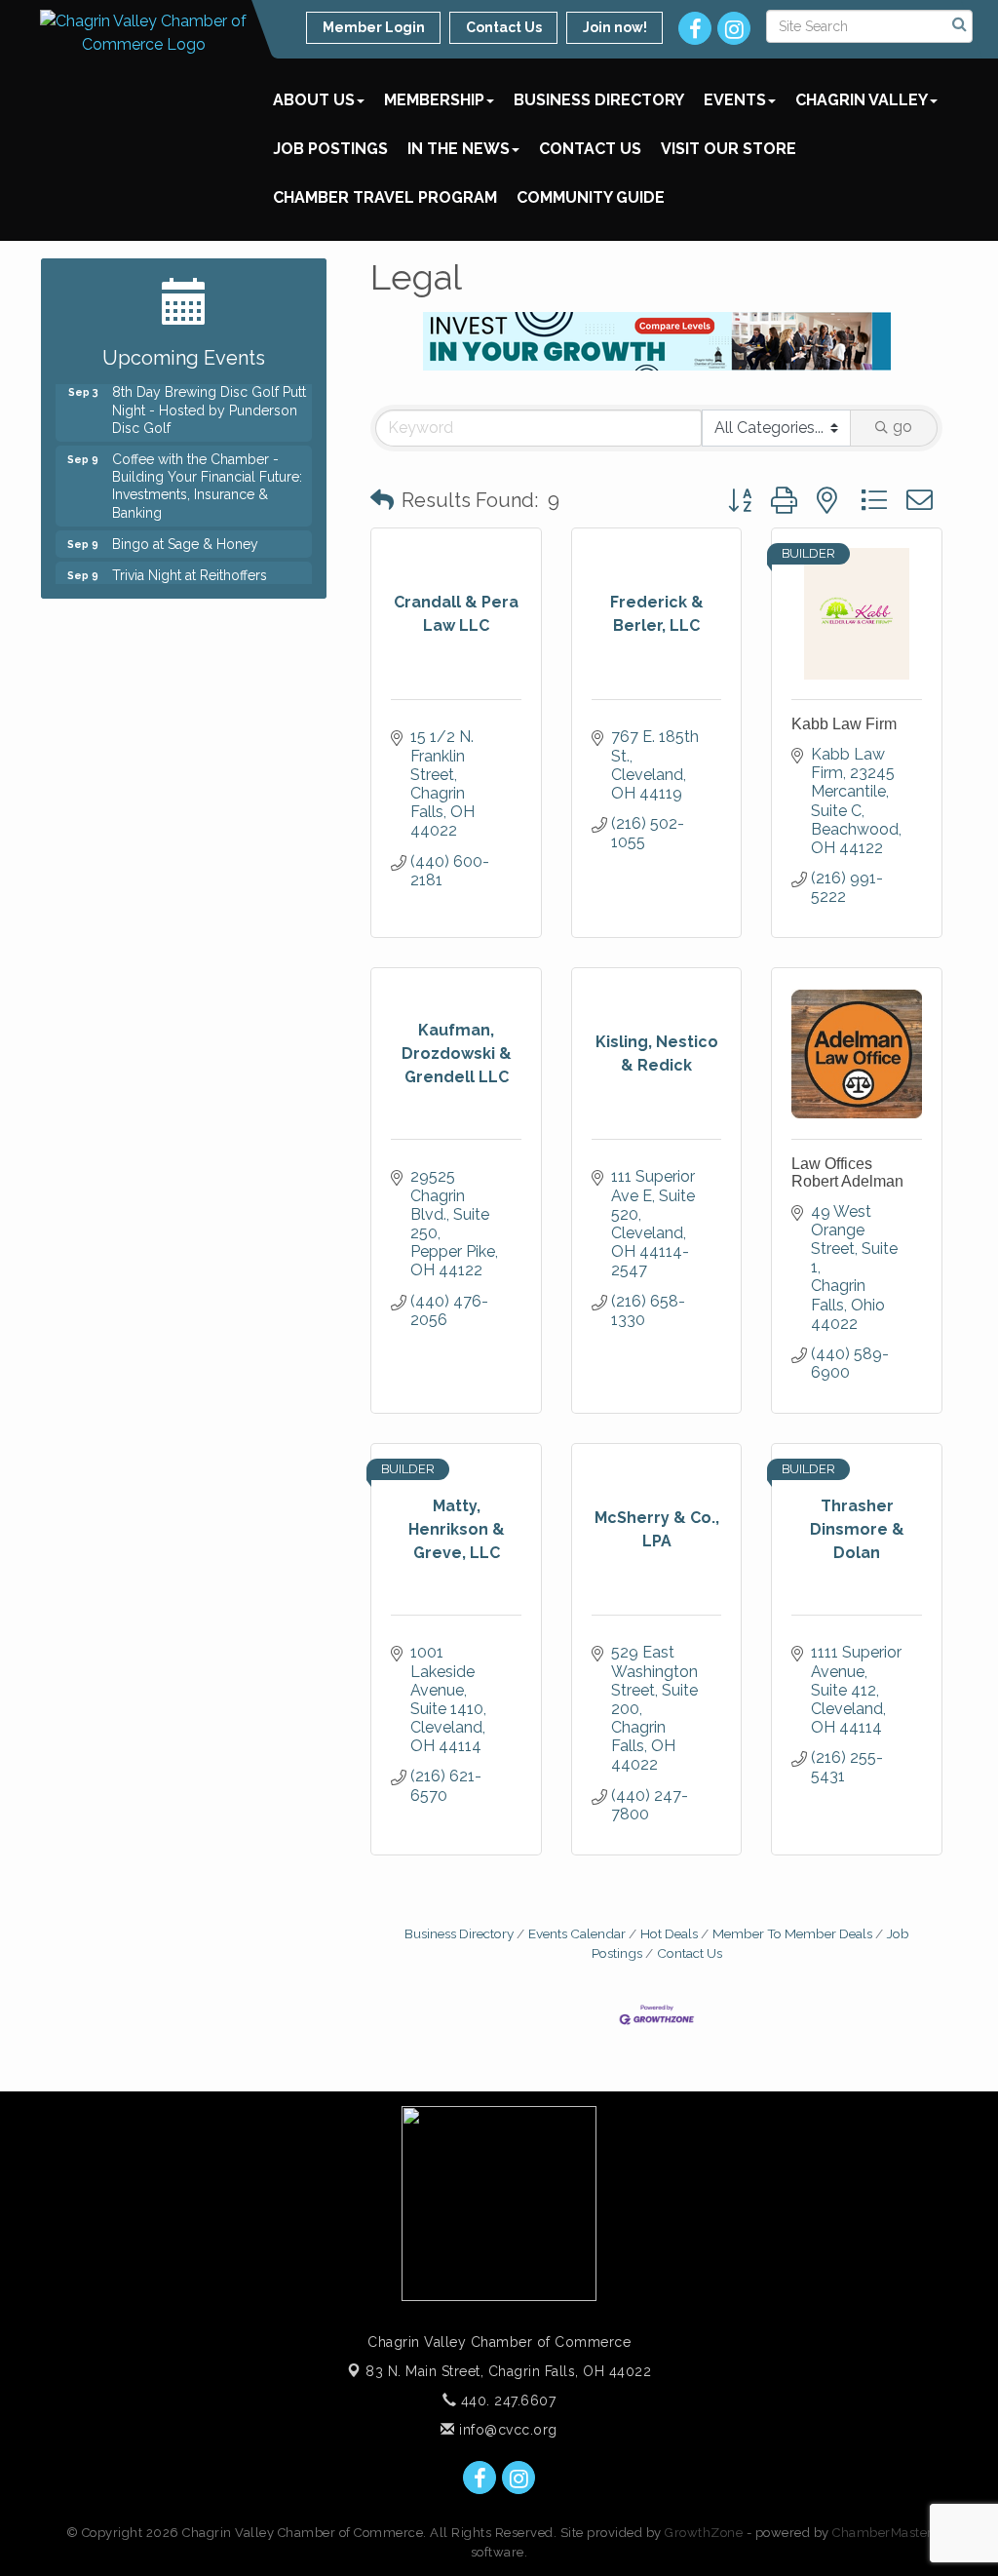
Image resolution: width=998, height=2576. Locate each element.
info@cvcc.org (506, 2430)
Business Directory (599, 100)
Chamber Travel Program (385, 197)
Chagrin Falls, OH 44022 (508, 2371)
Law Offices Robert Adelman (847, 1172)
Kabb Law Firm (844, 724)
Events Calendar (577, 1933)
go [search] (902, 427)
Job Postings (330, 149)
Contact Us (590, 149)
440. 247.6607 (506, 2400)
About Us (314, 100)
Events (735, 100)
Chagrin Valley (862, 100)
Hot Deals (669, 1933)
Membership (434, 100)
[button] (382, 500)
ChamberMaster (883, 2533)
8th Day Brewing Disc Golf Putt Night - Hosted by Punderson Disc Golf (209, 398)
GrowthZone (704, 2533)
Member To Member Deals (792, 1933)
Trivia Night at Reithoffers (190, 564)
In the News (459, 149)
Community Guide (591, 197)
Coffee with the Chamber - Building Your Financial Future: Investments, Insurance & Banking (207, 474)
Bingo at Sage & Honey (185, 532)
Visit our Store (729, 149)
